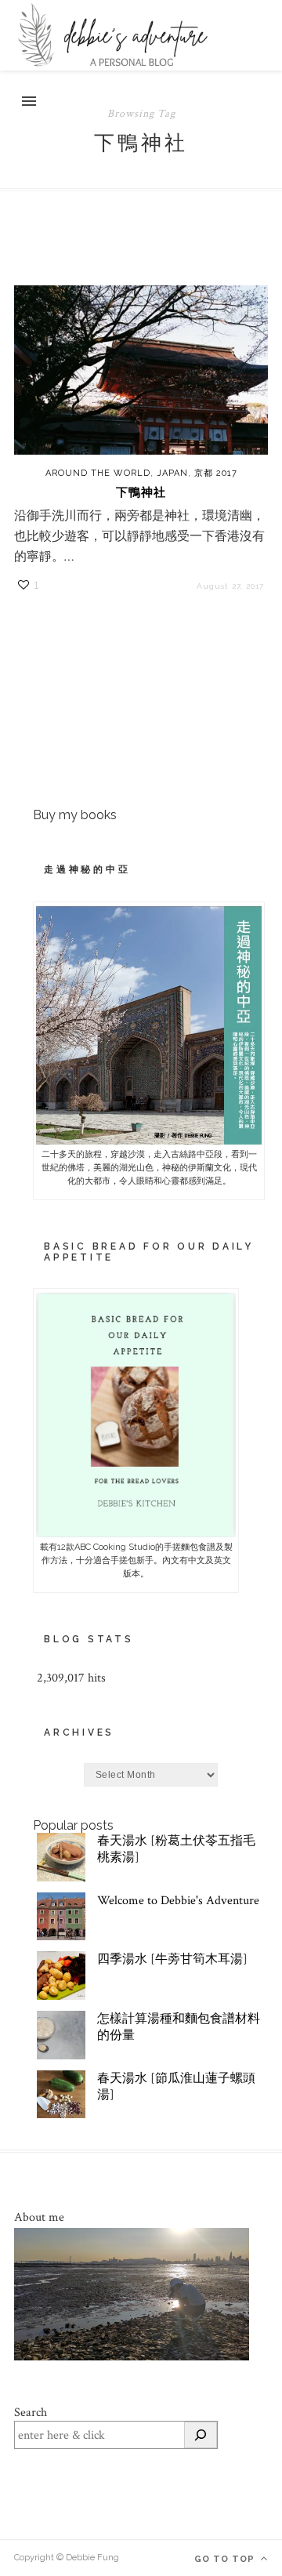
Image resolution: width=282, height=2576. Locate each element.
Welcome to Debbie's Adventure (178, 1901)
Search (31, 2413)
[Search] (201, 2435)
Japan (172, 473)
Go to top (226, 2559)
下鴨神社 (141, 492)
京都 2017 (216, 473)
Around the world (98, 473)
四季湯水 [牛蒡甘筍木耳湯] (172, 1959)
